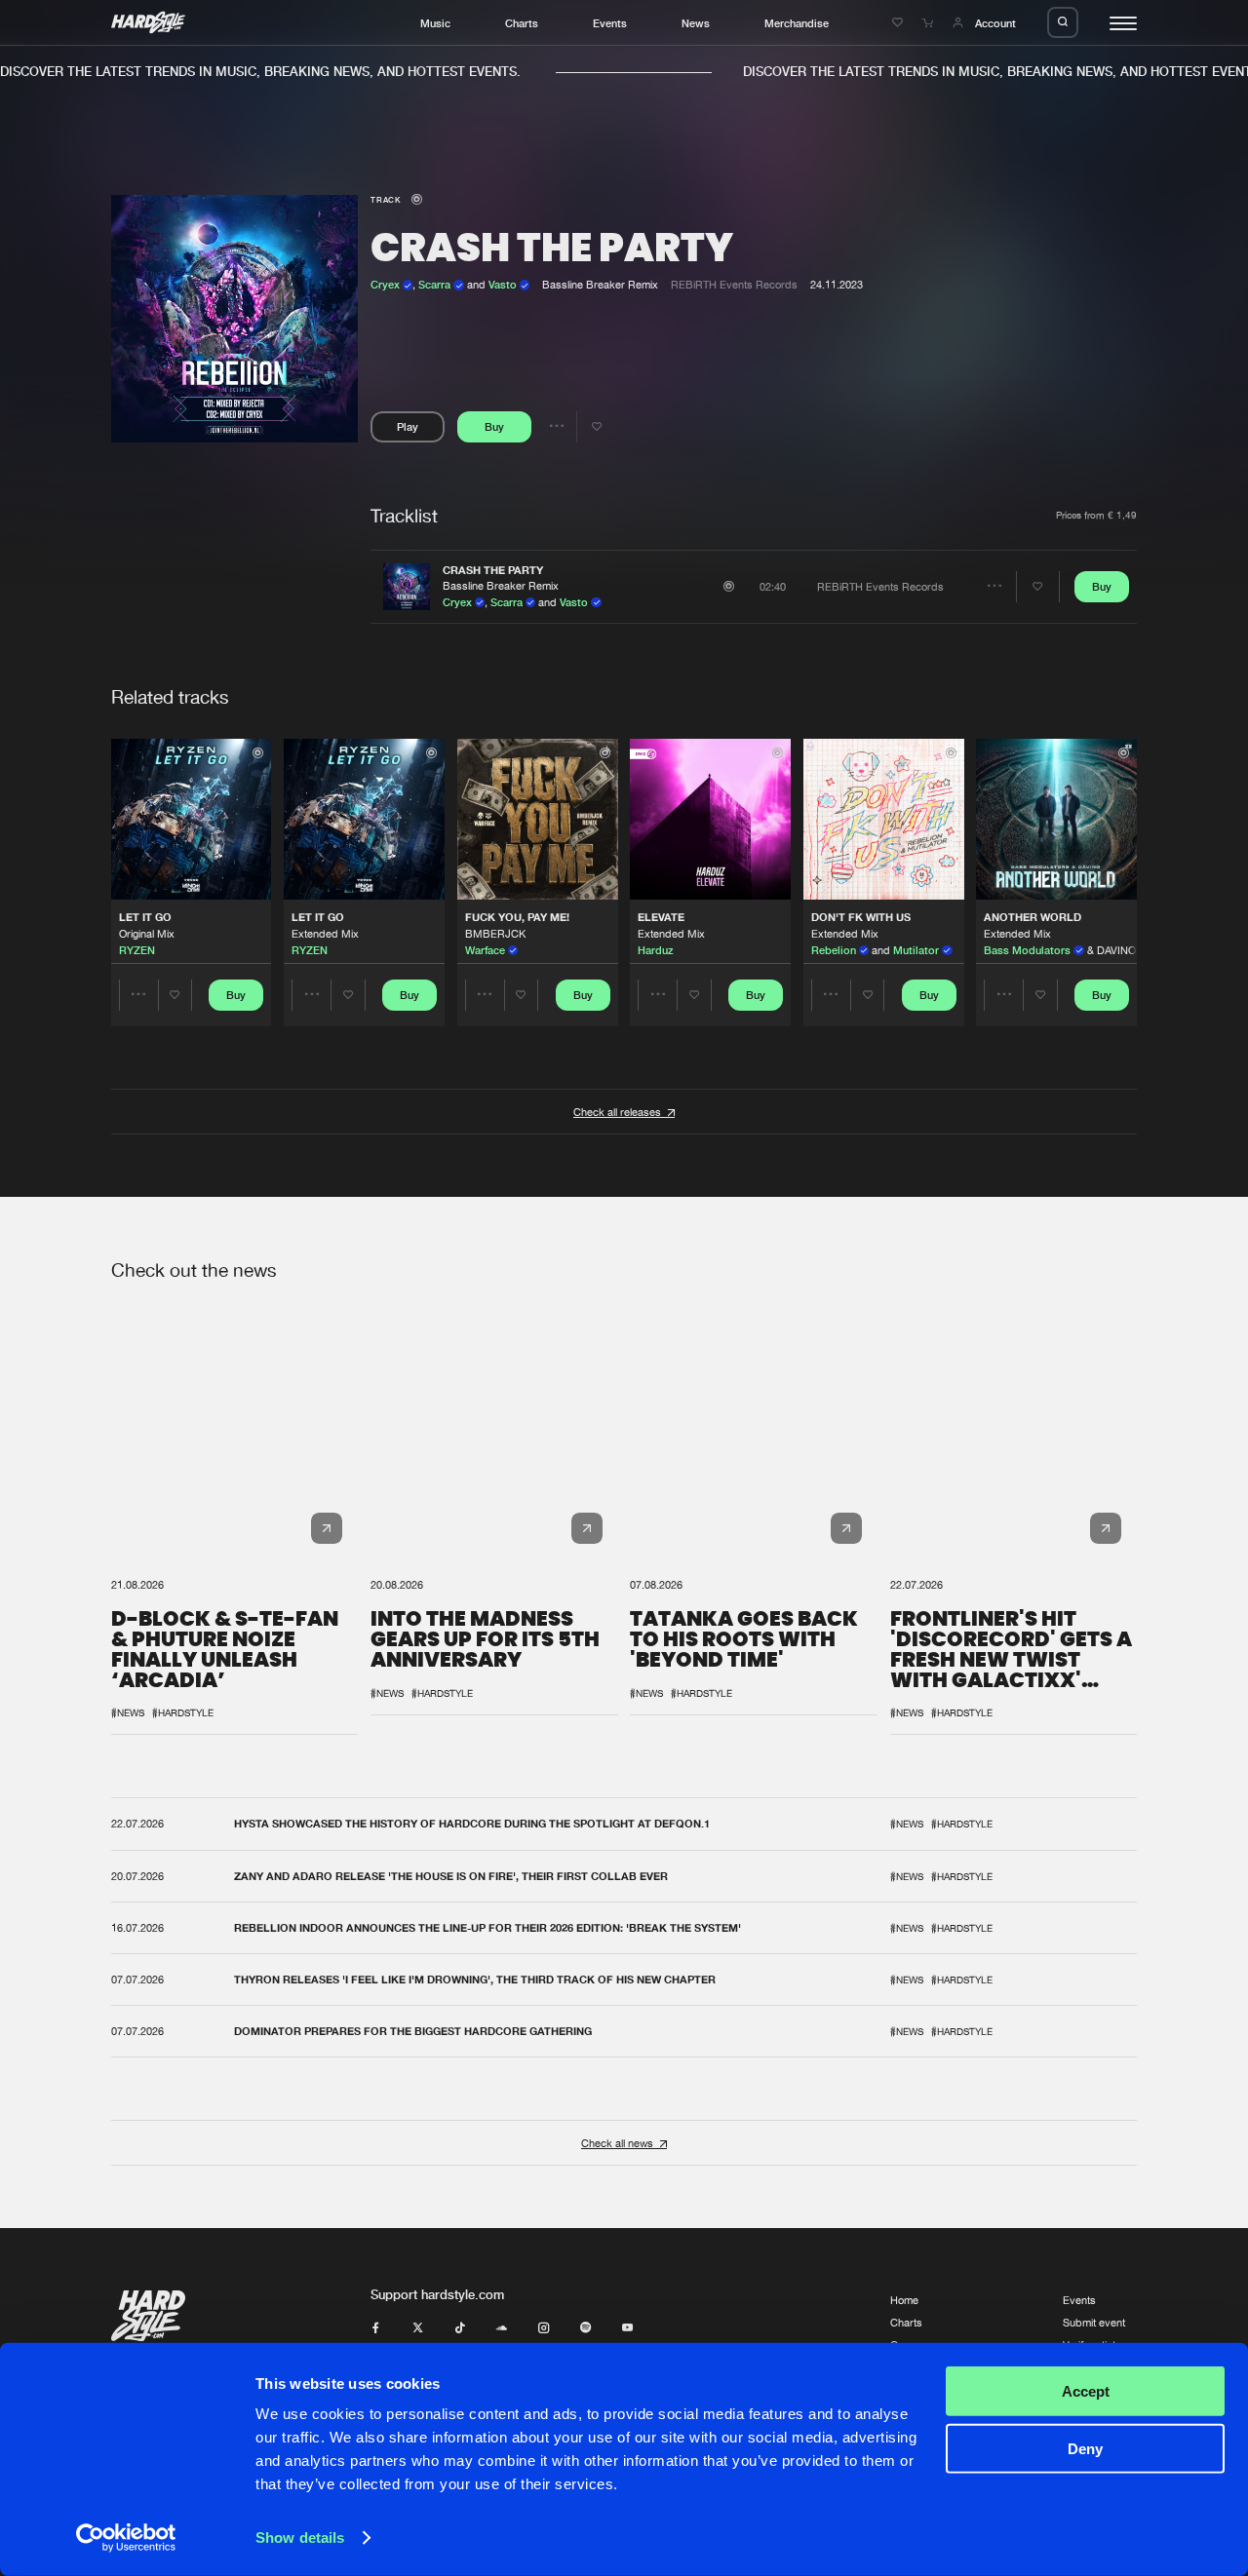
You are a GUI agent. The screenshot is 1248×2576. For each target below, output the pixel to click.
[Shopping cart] (930, 23)
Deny (1085, 2448)
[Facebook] (376, 2328)
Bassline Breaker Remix (501, 585)
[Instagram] (544, 2328)
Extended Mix (325, 933)
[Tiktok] (460, 2328)
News (696, 23)
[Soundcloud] (502, 2328)
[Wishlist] (899, 23)
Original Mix (147, 933)
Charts (522, 23)
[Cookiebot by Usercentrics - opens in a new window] (126, 2538)
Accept (1086, 2391)
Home (904, 2300)
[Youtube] (627, 2328)
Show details (300, 2538)
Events (610, 23)
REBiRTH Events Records (734, 284)
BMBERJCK (495, 933)
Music (435, 23)
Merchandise (797, 23)
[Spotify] (585, 2328)
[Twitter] (418, 2328)
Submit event (1094, 2322)
